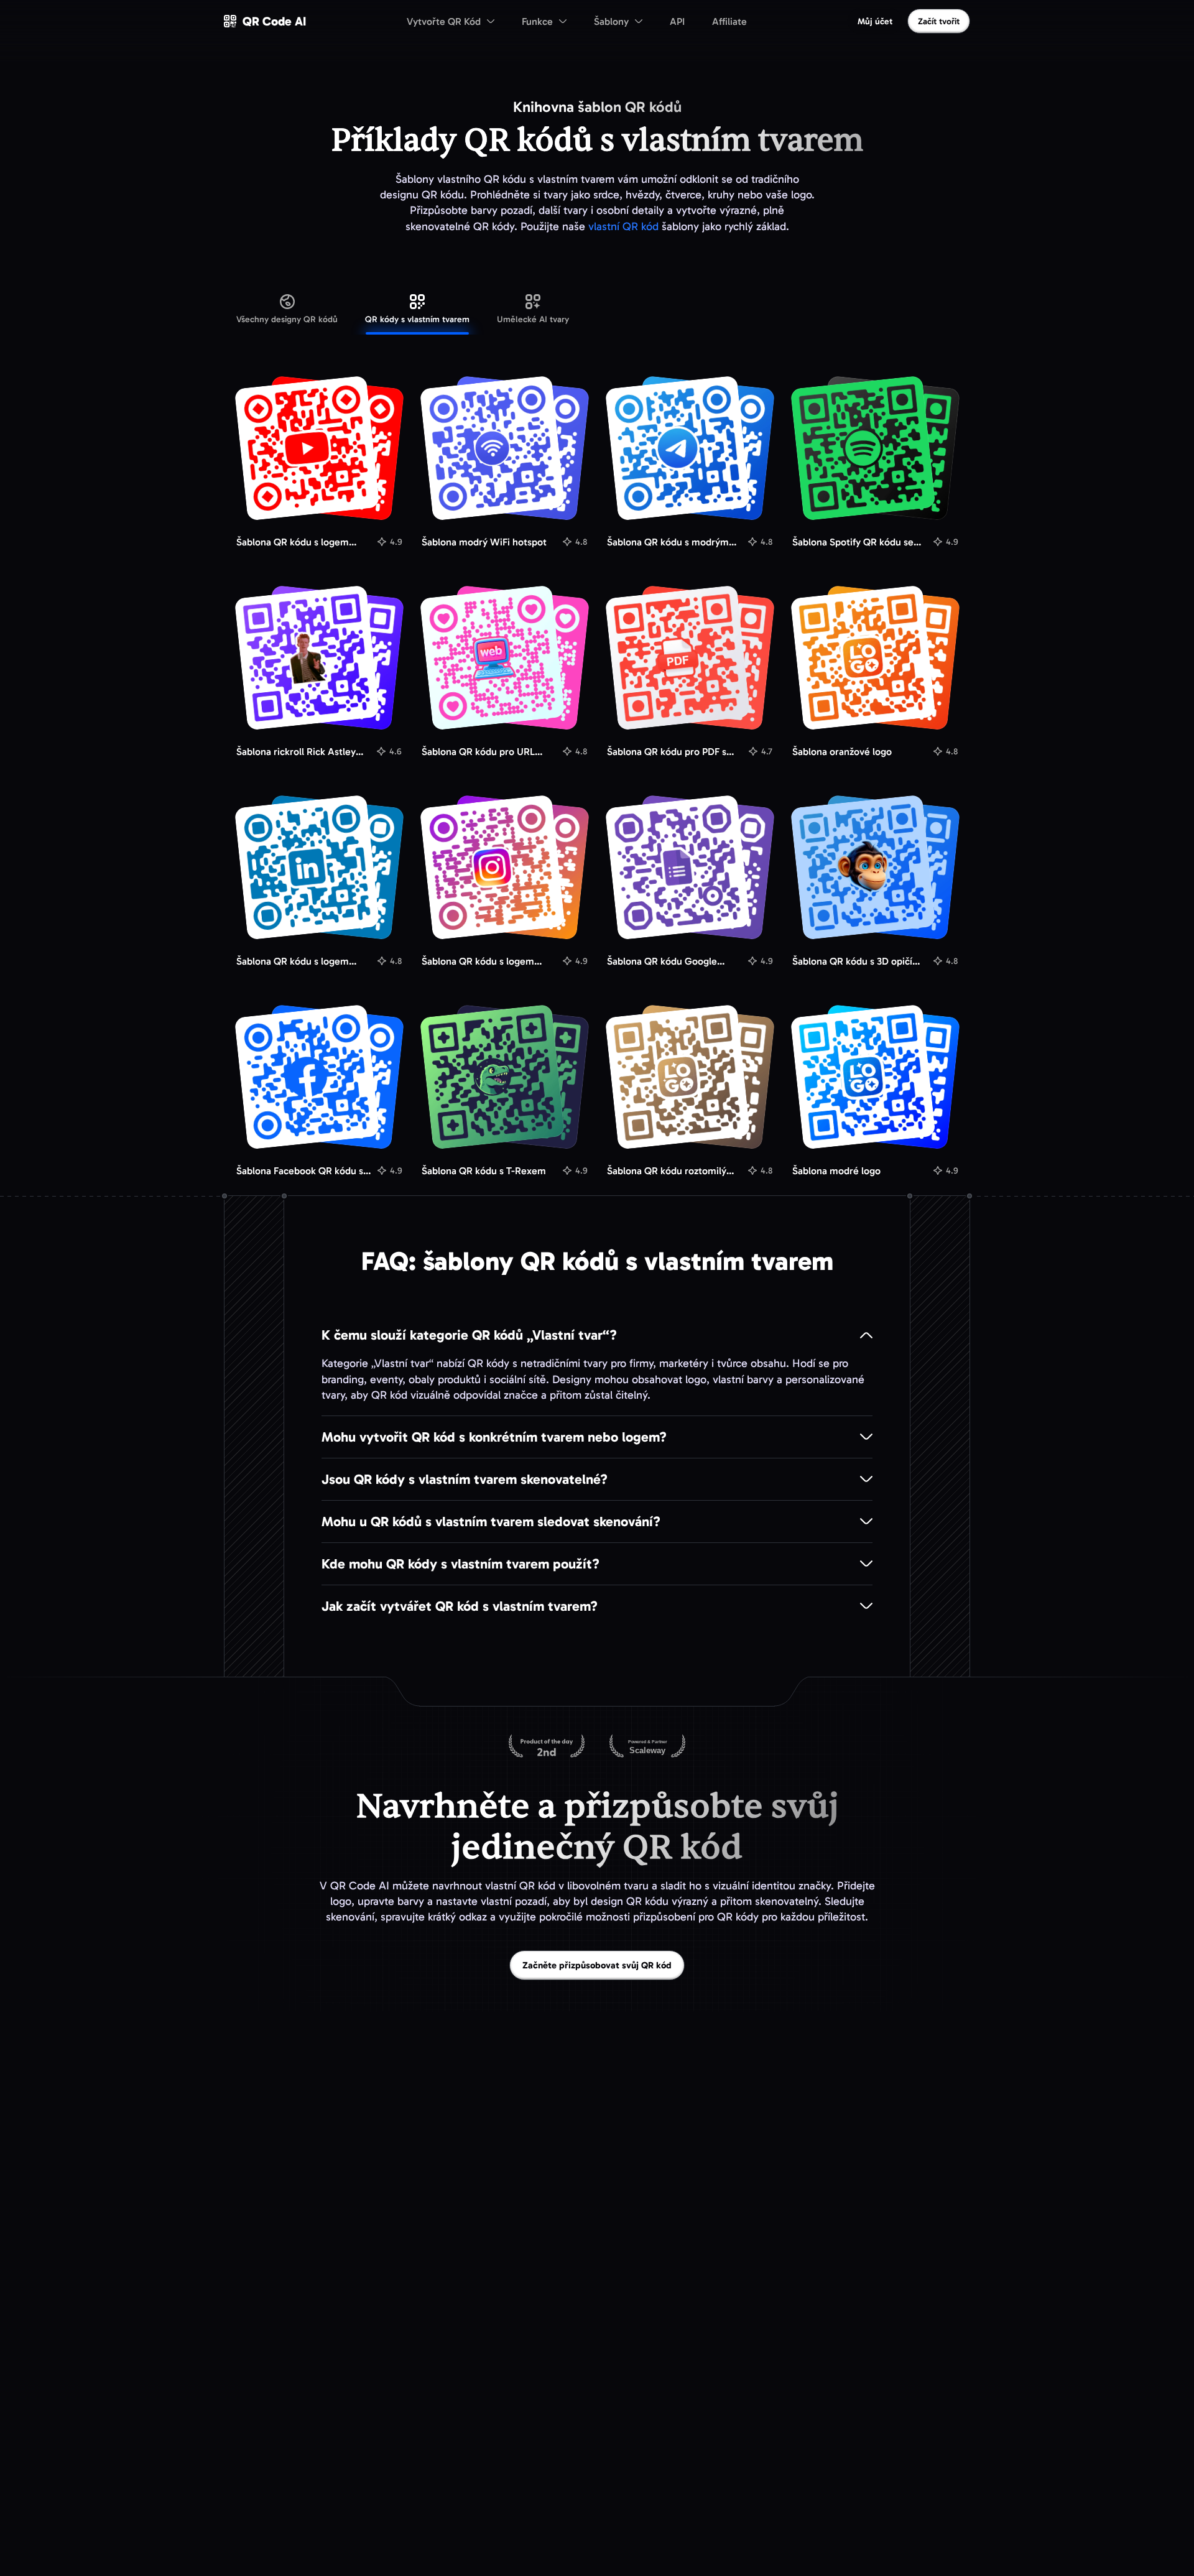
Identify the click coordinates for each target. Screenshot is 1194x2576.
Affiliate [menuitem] (729, 21)
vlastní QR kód (623, 226)
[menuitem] (451, 21)
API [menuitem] (677, 21)
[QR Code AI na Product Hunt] (547, 1747)
